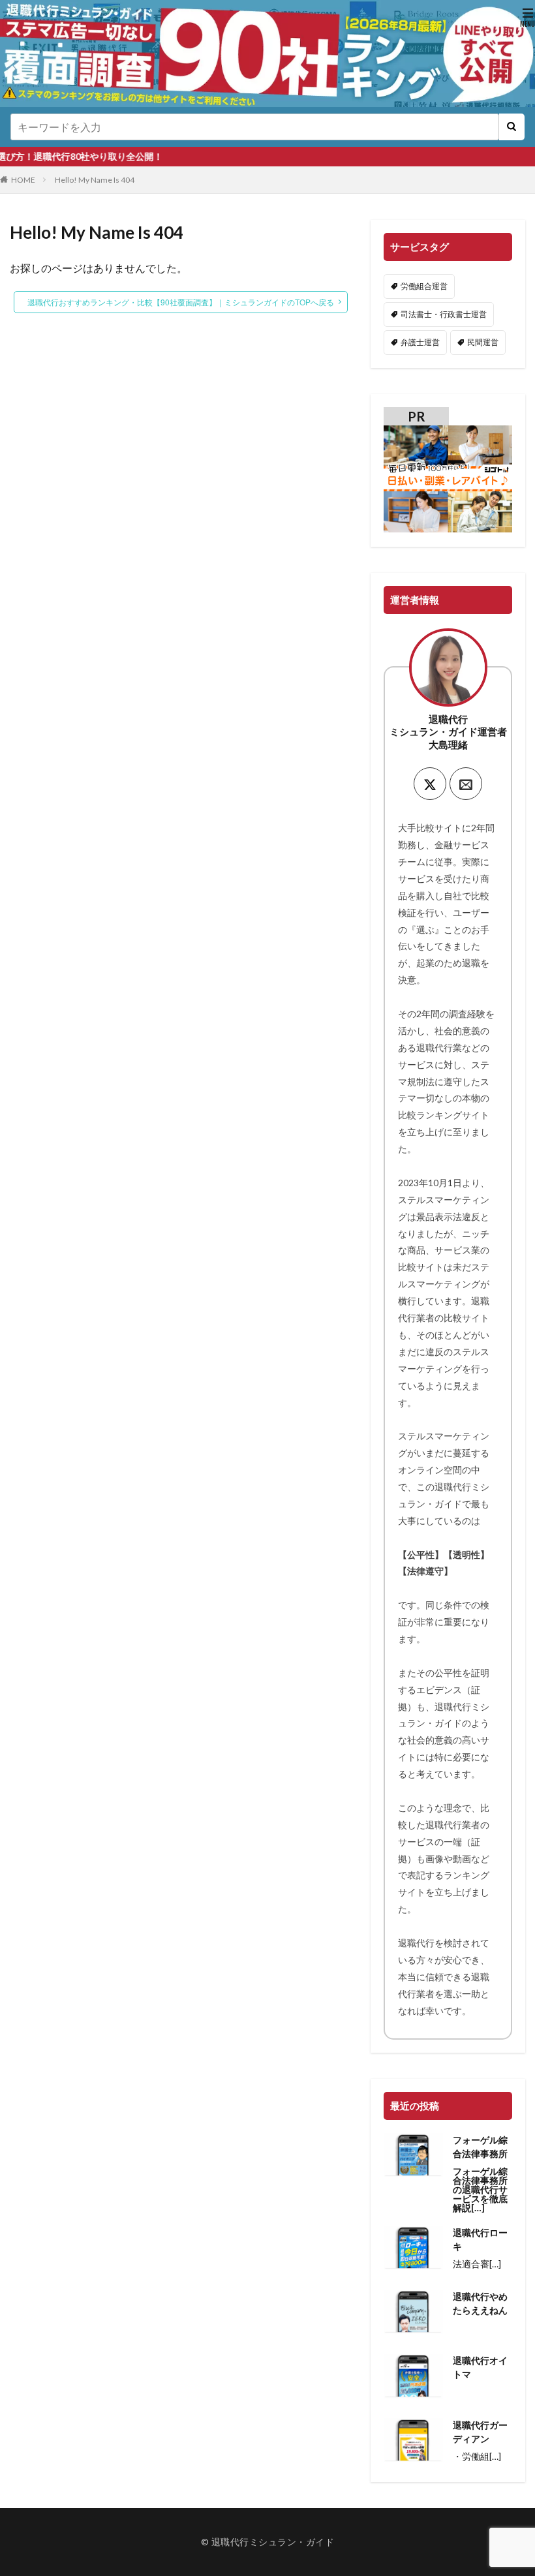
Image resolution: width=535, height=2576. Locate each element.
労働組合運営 (424, 286)
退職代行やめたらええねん (480, 2303)
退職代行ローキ (480, 2239)
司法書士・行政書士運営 (444, 314)
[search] (512, 127)
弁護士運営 (420, 342)
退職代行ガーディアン (480, 2432)
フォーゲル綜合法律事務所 (480, 2147)
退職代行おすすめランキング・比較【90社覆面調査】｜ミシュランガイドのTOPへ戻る (181, 302)
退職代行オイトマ (480, 2367)
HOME (23, 180)
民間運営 (483, 342)
